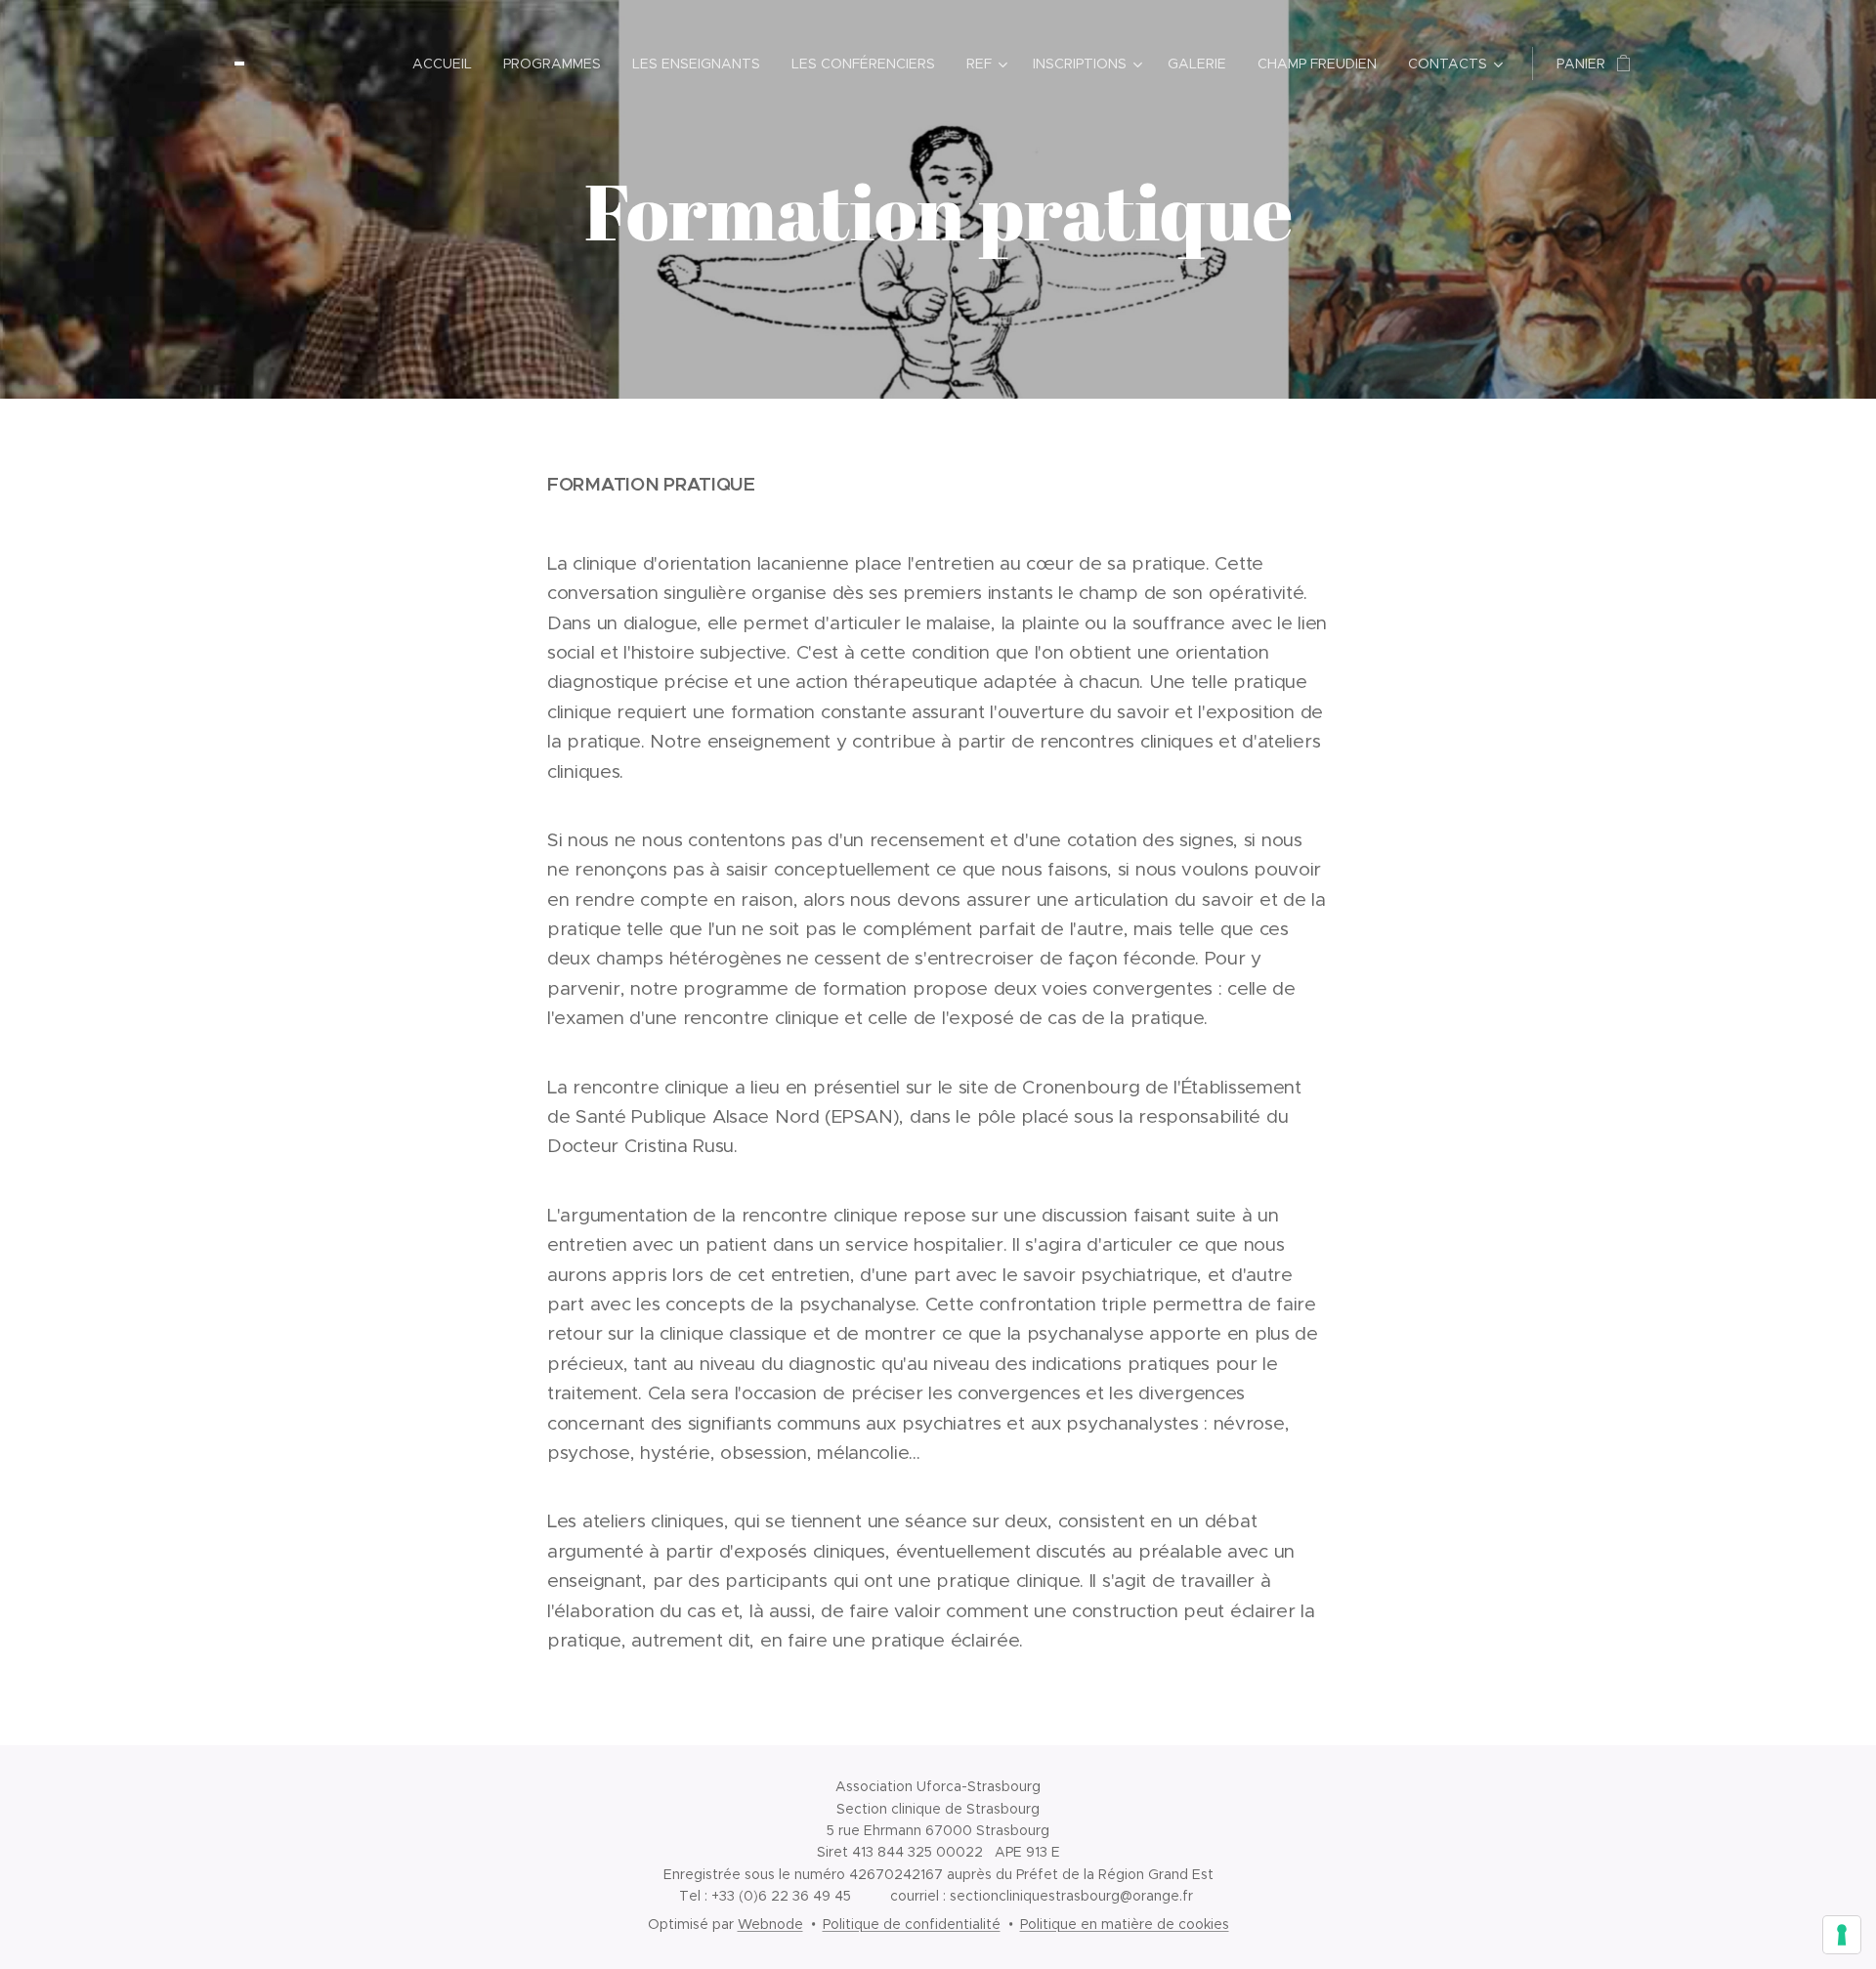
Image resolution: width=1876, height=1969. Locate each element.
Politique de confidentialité (912, 1924)
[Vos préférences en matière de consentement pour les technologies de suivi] (1842, 1935)
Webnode (770, 1924)
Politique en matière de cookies (1125, 1924)
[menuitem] (448, 64)
